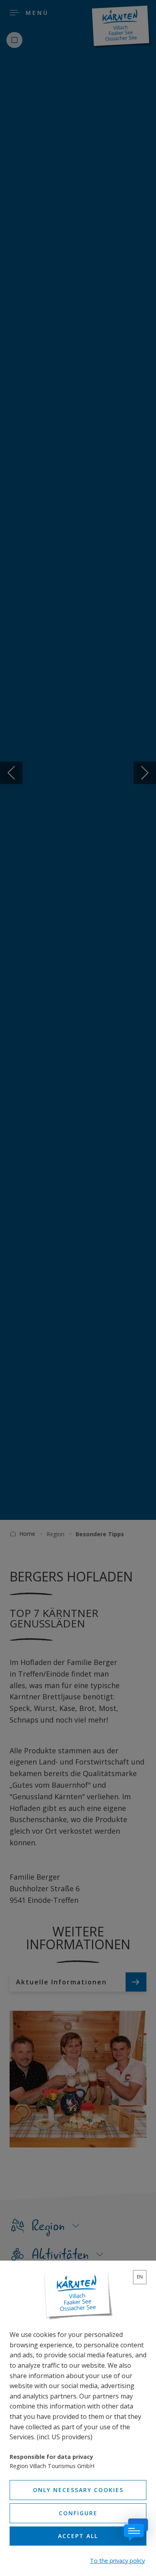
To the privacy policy (117, 2561)
